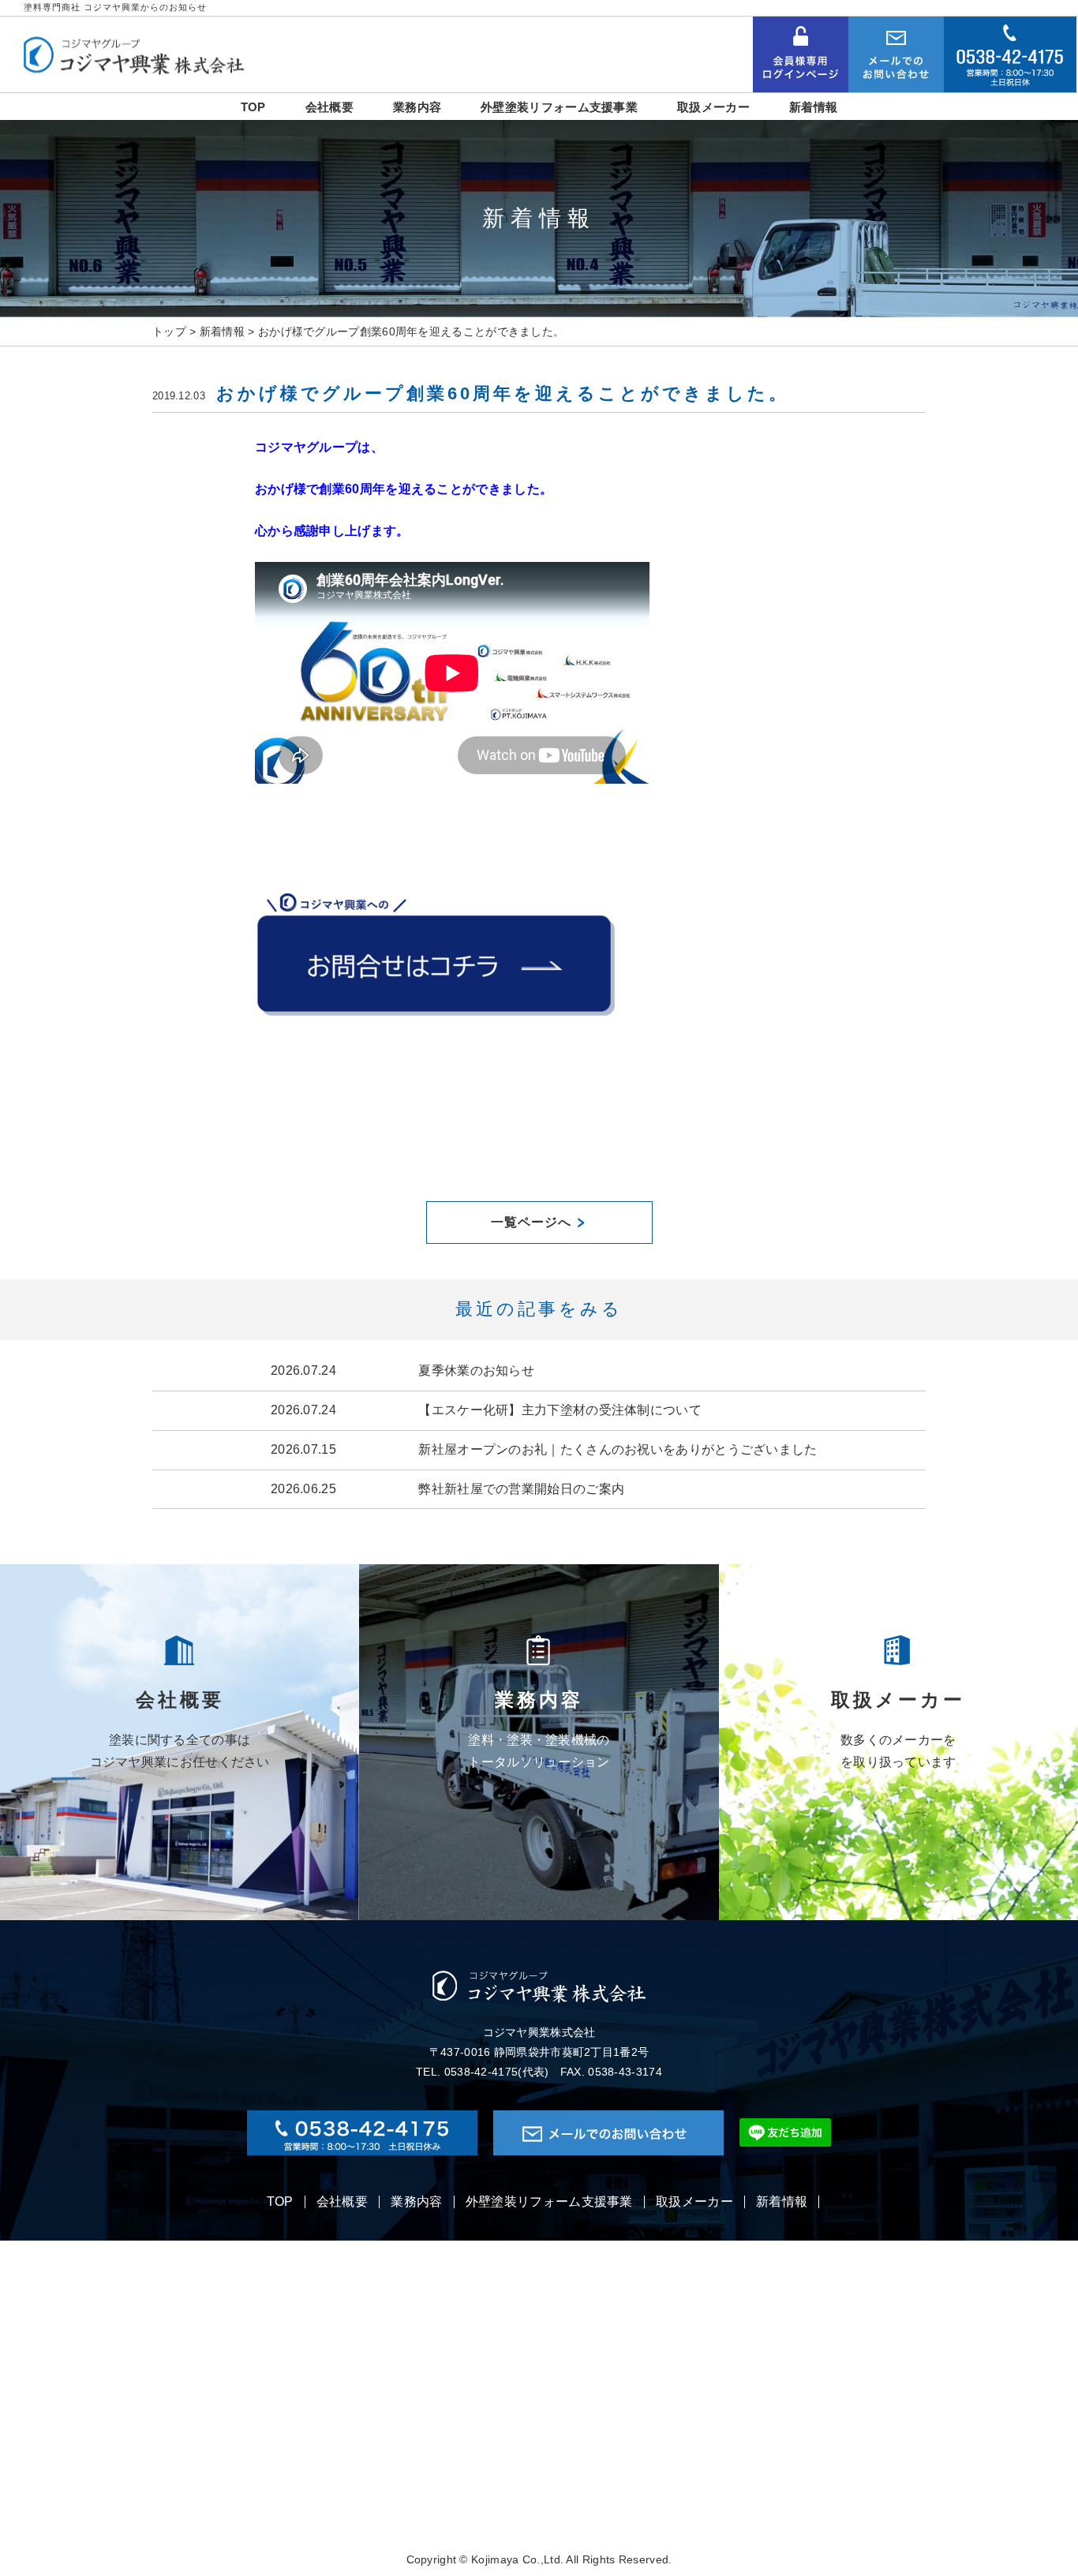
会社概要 (342, 2202)
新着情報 (782, 2202)
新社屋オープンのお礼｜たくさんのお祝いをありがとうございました (618, 1449)
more (180, 1742)
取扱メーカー (694, 2202)
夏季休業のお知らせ (476, 1370)
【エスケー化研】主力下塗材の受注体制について (560, 1410)
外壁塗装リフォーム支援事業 (549, 2202)
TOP (280, 2202)
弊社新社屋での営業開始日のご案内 (521, 1489)
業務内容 (416, 2202)
